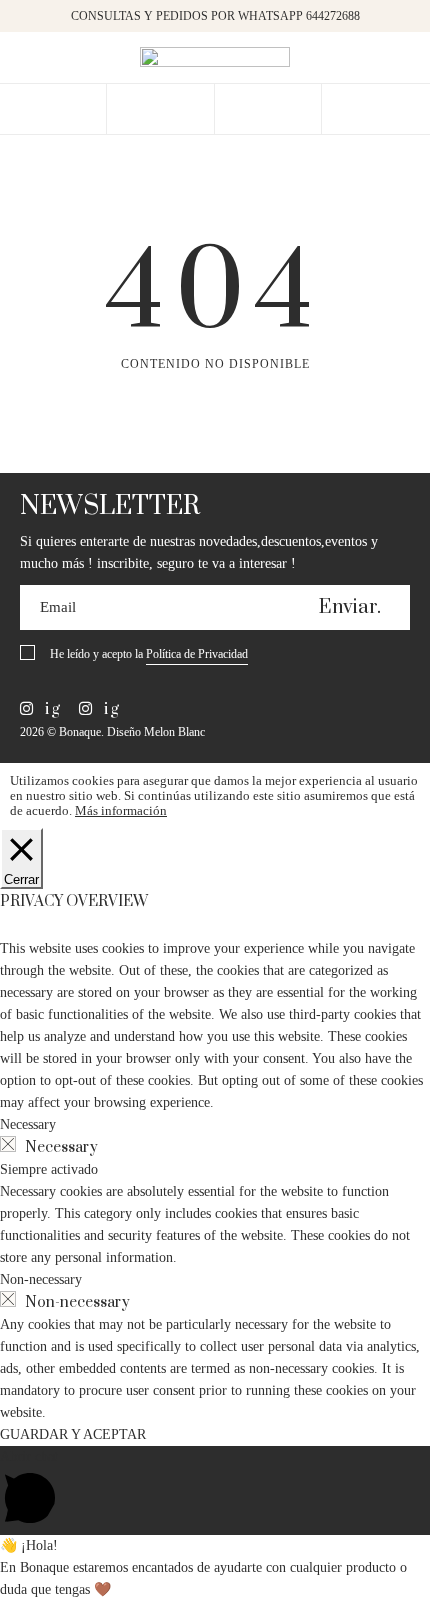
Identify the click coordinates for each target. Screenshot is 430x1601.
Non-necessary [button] (41, 1279)
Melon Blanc (174, 732)
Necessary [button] (28, 1124)
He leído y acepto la (149, 654)
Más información (121, 810)
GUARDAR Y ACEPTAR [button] (73, 1434)
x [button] (400, 22)
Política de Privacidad (197, 654)
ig (50, 709)
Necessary (61, 1147)
